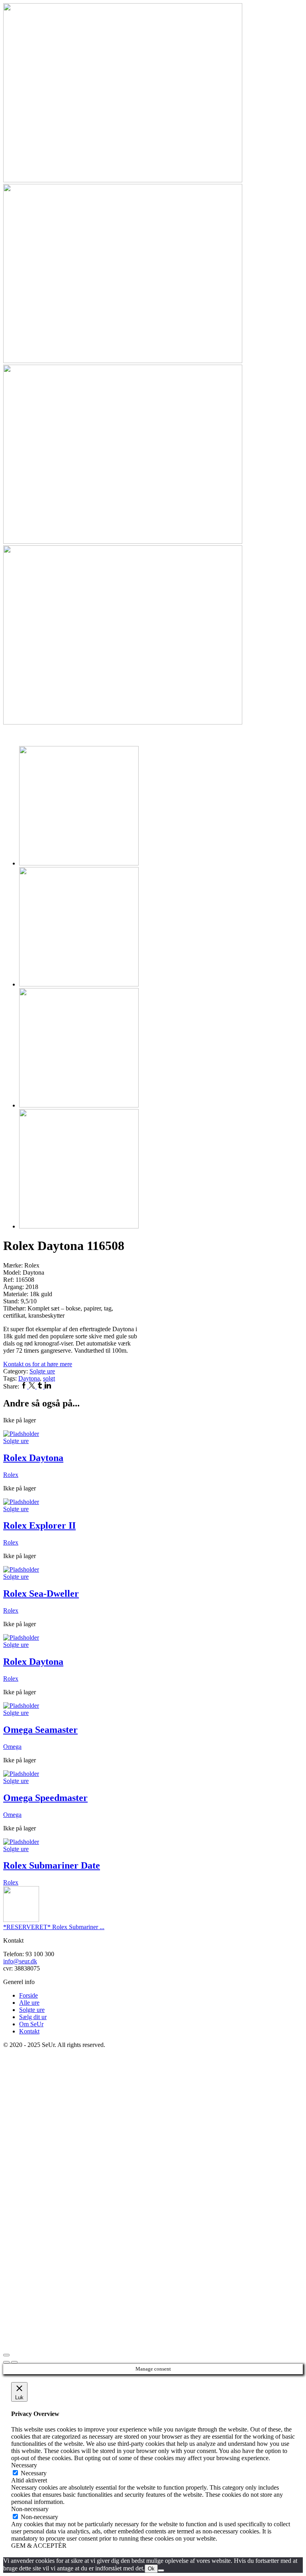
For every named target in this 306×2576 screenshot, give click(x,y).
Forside (28, 1995)
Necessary (34, 2473)
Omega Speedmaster (45, 1798)
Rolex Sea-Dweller (41, 1594)
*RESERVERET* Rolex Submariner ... (54, 1927)
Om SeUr (31, 2024)
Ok (151, 2569)
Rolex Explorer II (39, 1525)
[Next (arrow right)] (14, 2362)
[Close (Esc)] (6, 2355)
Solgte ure (42, 1371)
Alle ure (29, 2003)
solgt (49, 1378)
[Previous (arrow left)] (6, 2362)
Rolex (11, 1475)
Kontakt (29, 2031)
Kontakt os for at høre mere (38, 1364)
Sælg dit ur (33, 2017)
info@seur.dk (20, 1961)
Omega (12, 1747)
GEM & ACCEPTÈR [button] (39, 2546)
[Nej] (161, 2570)
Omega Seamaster (40, 1730)
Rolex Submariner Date (52, 1865)
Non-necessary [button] (30, 2509)
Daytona (29, 1378)
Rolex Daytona (33, 1458)
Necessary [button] (24, 2465)
